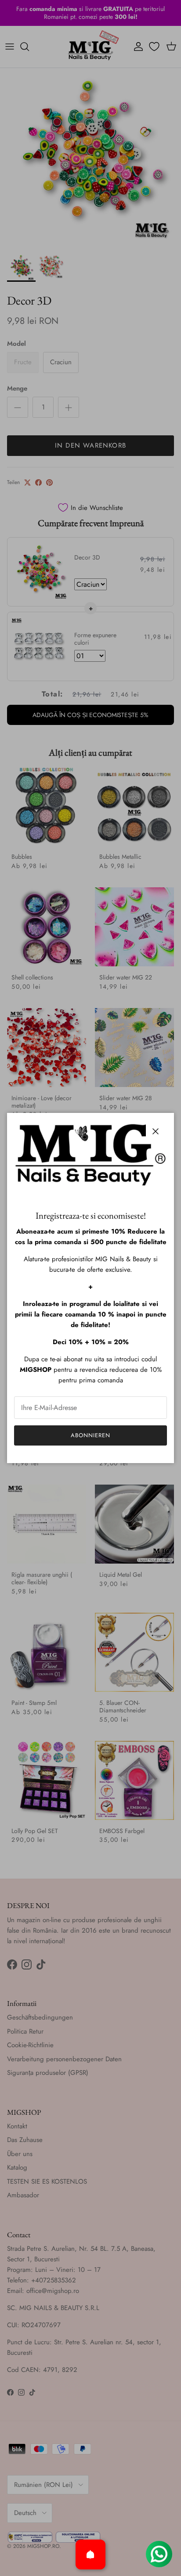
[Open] (90, 2554)
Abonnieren (90, 1435)
